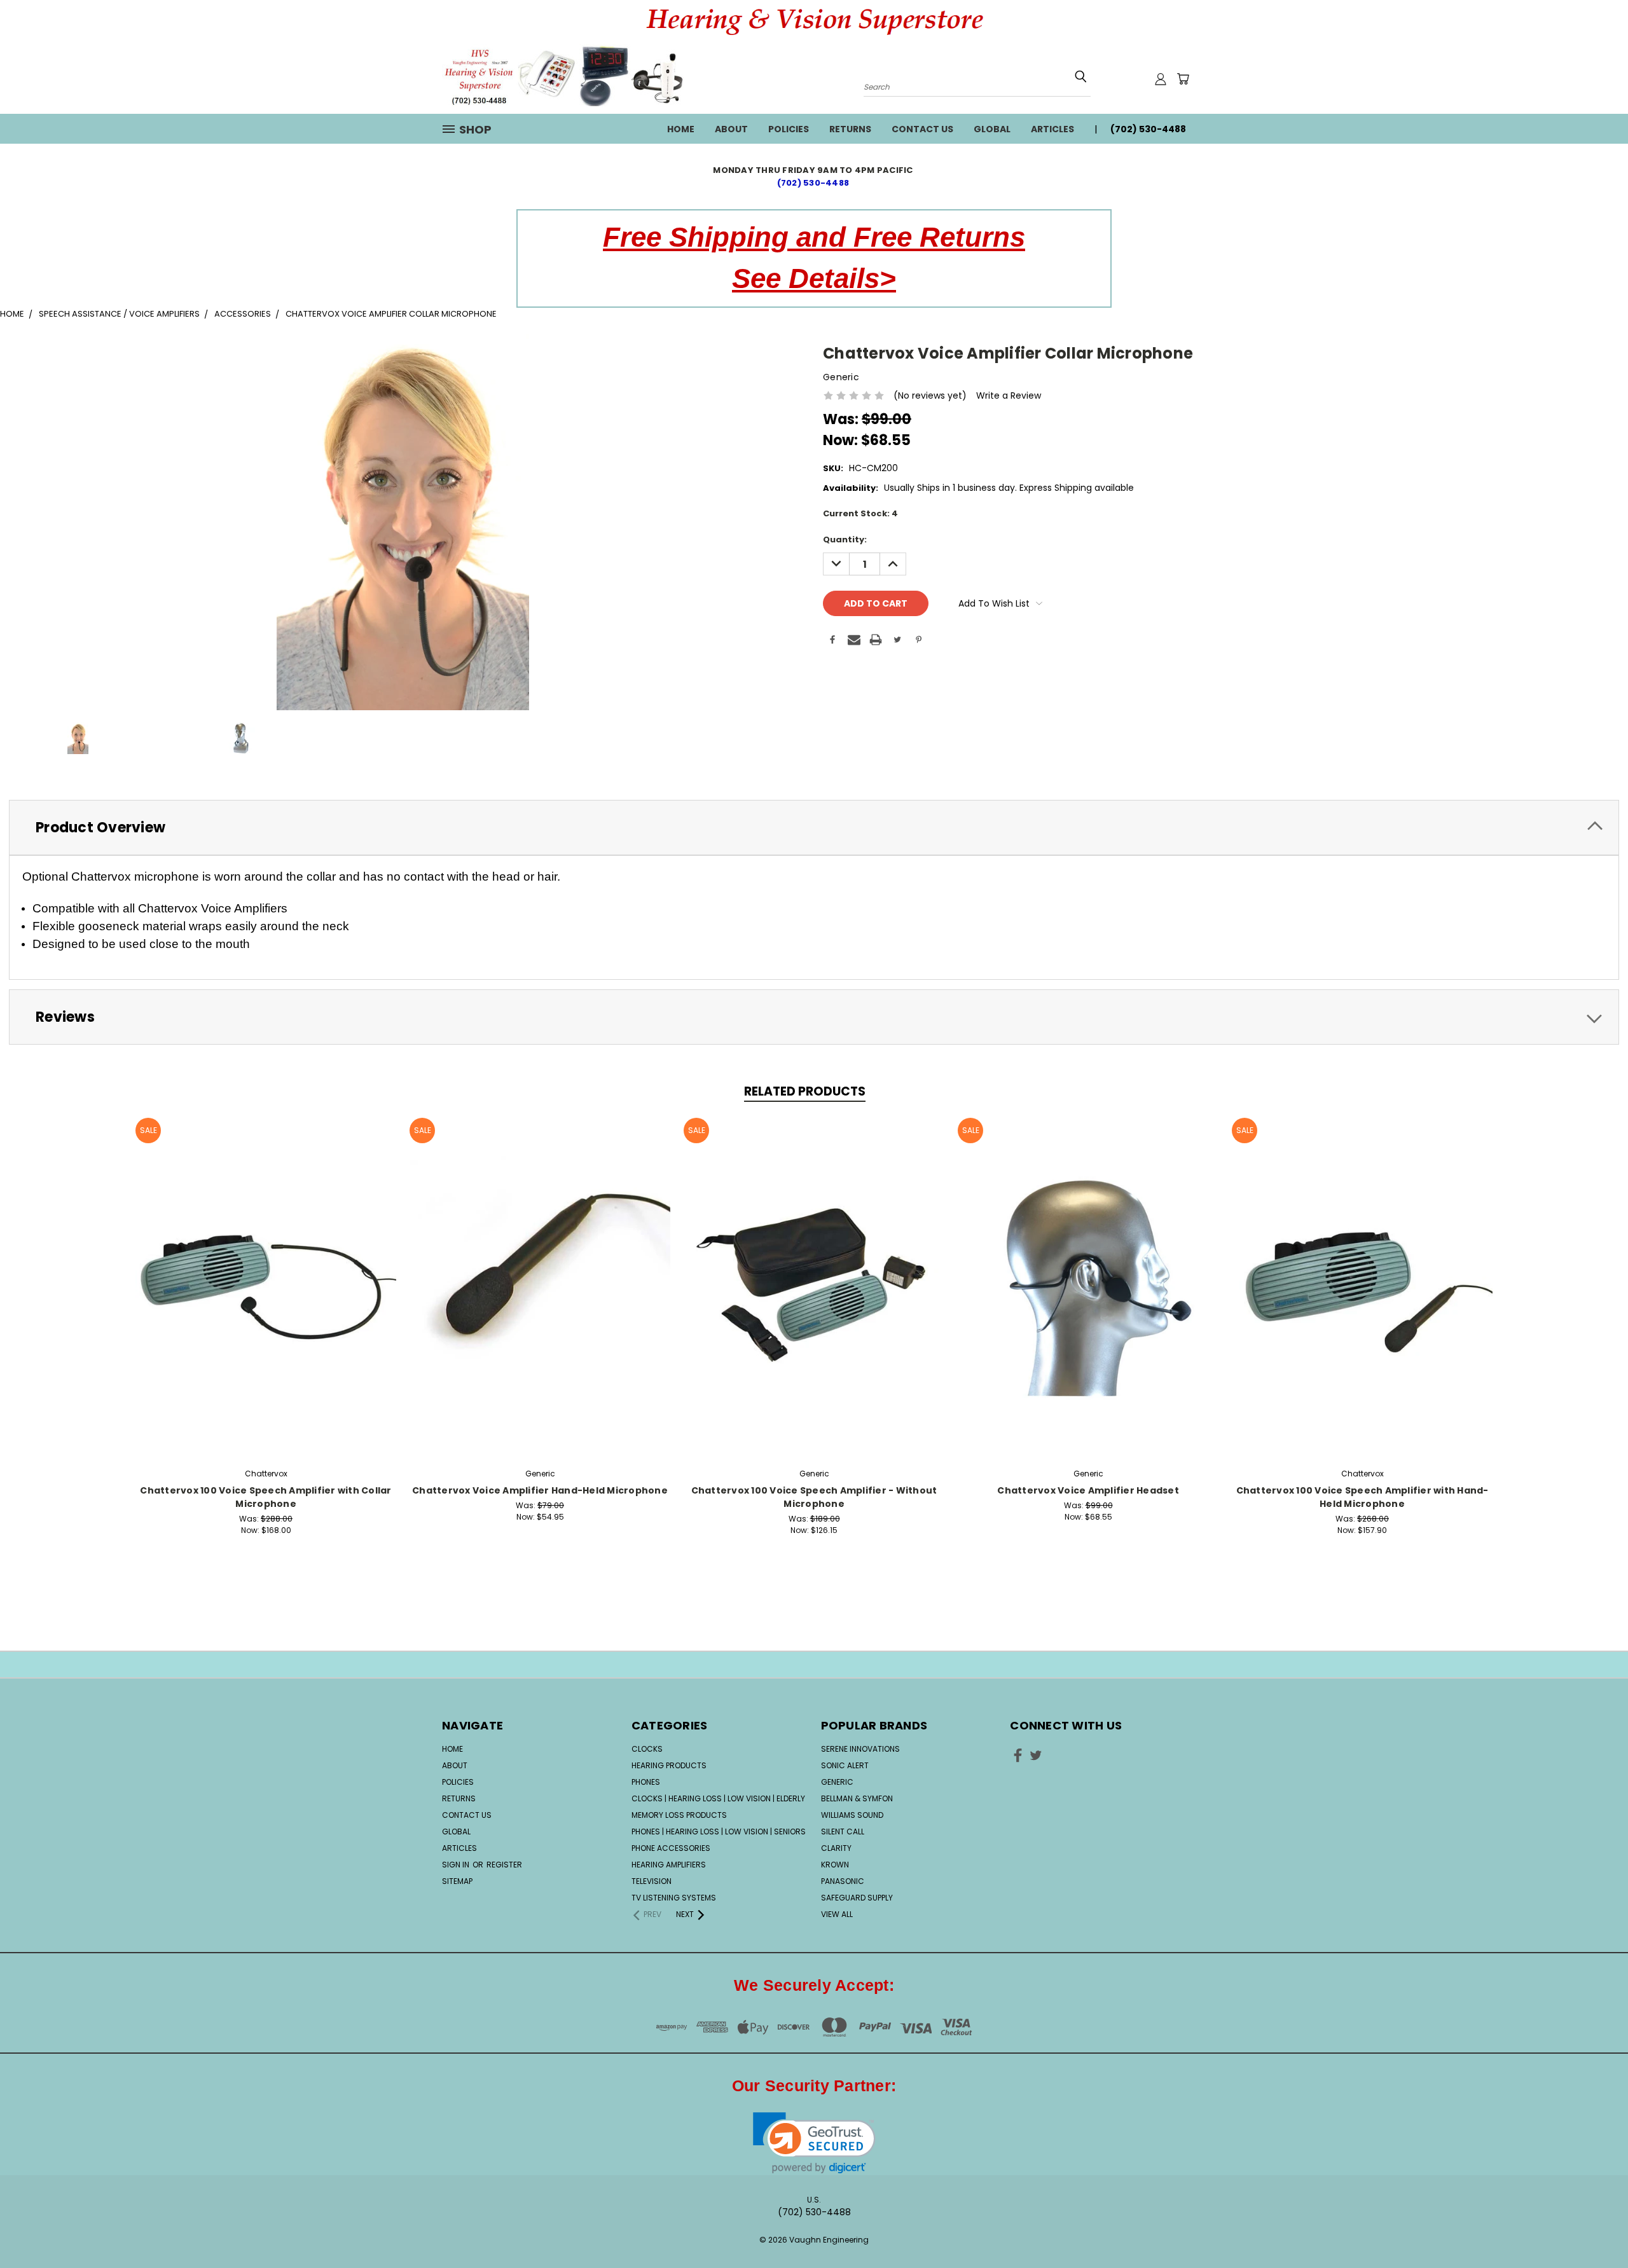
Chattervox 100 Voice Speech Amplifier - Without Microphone (814, 1497)
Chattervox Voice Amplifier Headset (1088, 1490)
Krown (835, 1865)
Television (652, 1881)
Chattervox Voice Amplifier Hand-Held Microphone (540, 1490)
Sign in (457, 1865)
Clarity (836, 1848)
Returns (850, 129)
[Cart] (1183, 79)
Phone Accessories (671, 1848)
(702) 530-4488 (814, 183)
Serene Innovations (860, 1749)
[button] (814, 2143)
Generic (837, 1782)
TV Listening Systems (674, 1898)
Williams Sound (852, 1815)
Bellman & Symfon (857, 1798)
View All (837, 1914)
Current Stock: (860, 513)
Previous (1595, 2219)
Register (504, 1865)
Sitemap (457, 1881)
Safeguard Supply (857, 1898)
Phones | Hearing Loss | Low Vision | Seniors (719, 1832)
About (731, 129)
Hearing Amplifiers (669, 1865)
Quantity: (845, 540)
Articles (1052, 129)
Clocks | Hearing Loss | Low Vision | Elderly (718, 1798)
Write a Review (1009, 395)
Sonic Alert (845, 1765)
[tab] (814, 828)
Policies (789, 129)
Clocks (647, 1749)
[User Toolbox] (1161, 79)
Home (681, 129)
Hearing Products (669, 1765)
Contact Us (922, 129)
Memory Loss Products (679, 1815)
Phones (646, 1782)
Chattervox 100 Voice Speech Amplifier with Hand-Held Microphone (1362, 1497)
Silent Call (843, 1832)
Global (992, 129)
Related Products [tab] (805, 1091)
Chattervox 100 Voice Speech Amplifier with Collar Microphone (266, 1497)
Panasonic (843, 1881)
